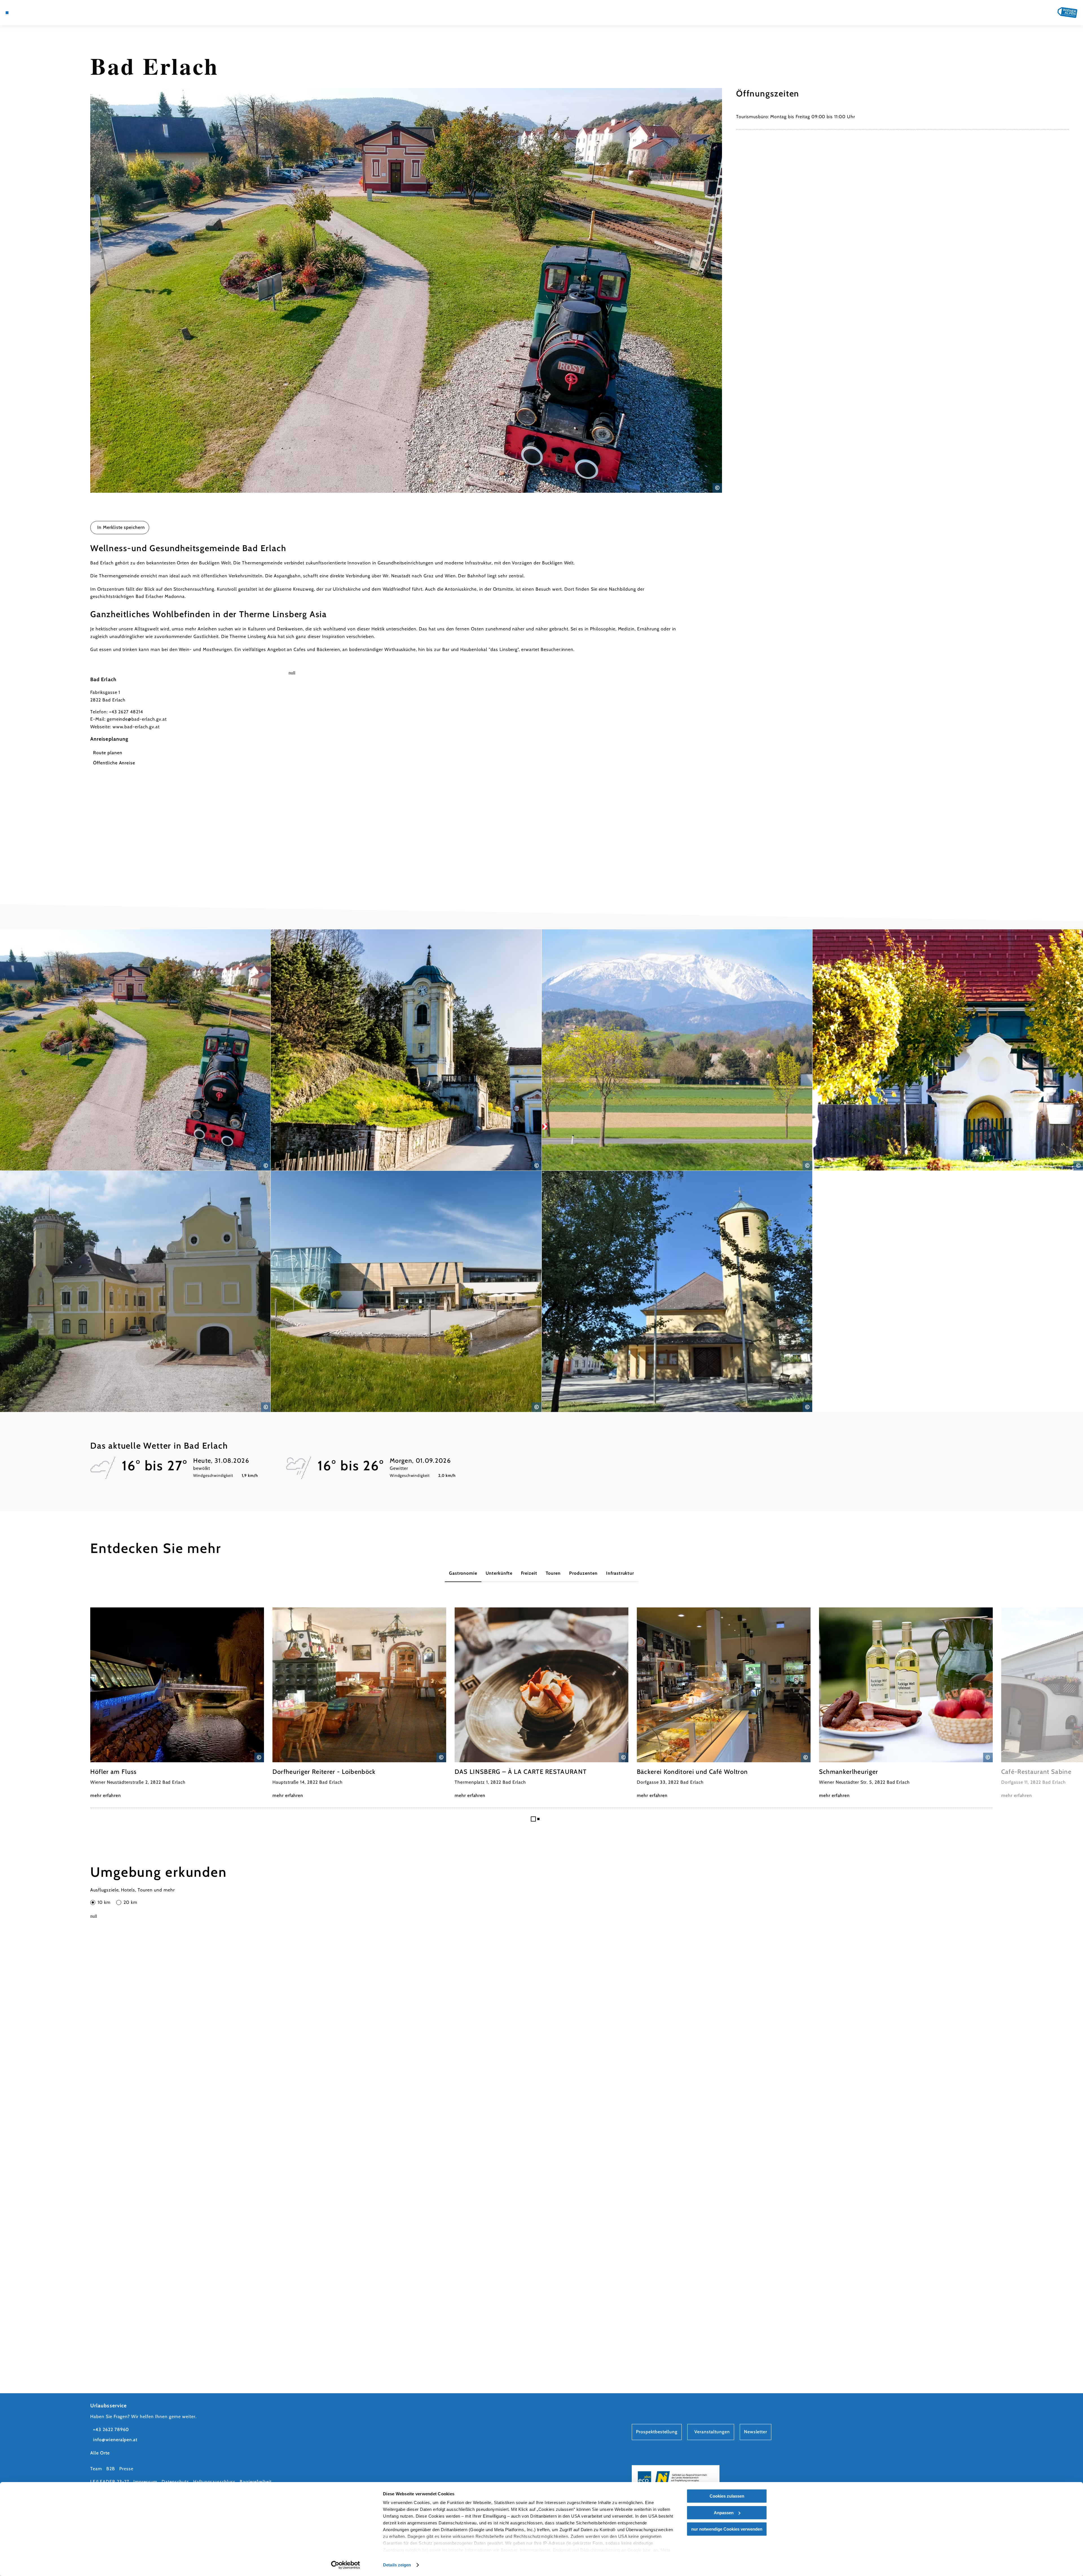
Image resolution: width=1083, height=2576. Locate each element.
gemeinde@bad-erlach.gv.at (137, 719)
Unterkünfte (499, 1573)
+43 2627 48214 (126, 712)
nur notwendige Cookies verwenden (727, 2529)
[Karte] (23, 13)
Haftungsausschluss (214, 2482)
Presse (126, 2469)
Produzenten (583, 1573)
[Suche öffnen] (48, 13)
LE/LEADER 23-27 (110, 2482)
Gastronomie (463, 1573)
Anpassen (724, 2513)
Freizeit (529, 1573)
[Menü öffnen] (7, 13)
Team (96, 2469)
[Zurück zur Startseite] (1067, 13)
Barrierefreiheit (256, 2482)
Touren (553, 1573)
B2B (111, 2469)
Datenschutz (175, 2482)
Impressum (145, 2482)
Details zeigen (397, 2565)
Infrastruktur (620, 1573)
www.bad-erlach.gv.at (136, 727)
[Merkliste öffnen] (39, 13)
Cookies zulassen (727, 2496)
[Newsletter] (31, 13)
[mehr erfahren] (177, 1703)
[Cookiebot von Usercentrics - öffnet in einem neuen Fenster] (346, 2565)
